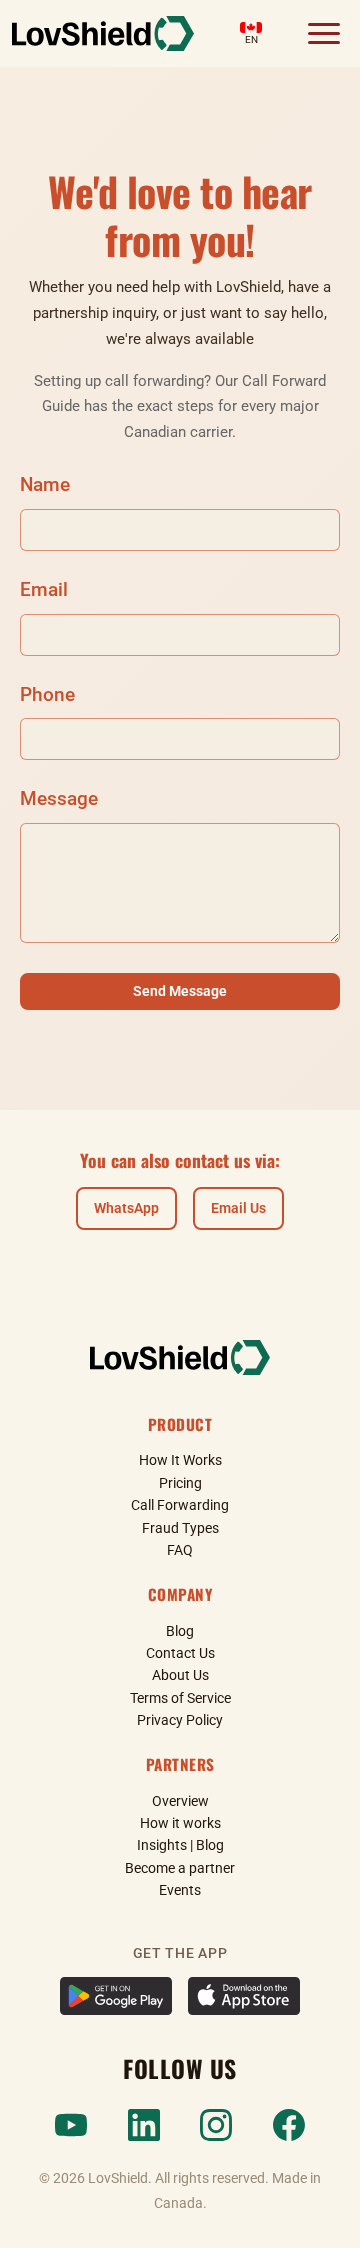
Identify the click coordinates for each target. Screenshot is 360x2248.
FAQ (180, 1550)
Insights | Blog (180, 1845)
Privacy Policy (180, 1720)
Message (59, 798)
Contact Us (180, 1653)
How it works (180, 1823)
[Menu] (324, 34)
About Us (180, 1675)
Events (180, 1890)
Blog (180, 1631)
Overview (180, 1801)
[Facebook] (289, 2125)
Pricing (180, 1483)
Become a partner (180, 1868)
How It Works (180, 1460)
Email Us (238, 1208)
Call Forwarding (180, 1505)
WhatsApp (126, 1208)
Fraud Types (180, 1528)
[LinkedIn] (144, 2125)
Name (45, 484)
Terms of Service (180, 1698)
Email (44, 589)
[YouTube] (71, 2125)
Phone (47, 694)
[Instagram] (216, 2125)
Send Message (180, 991)
